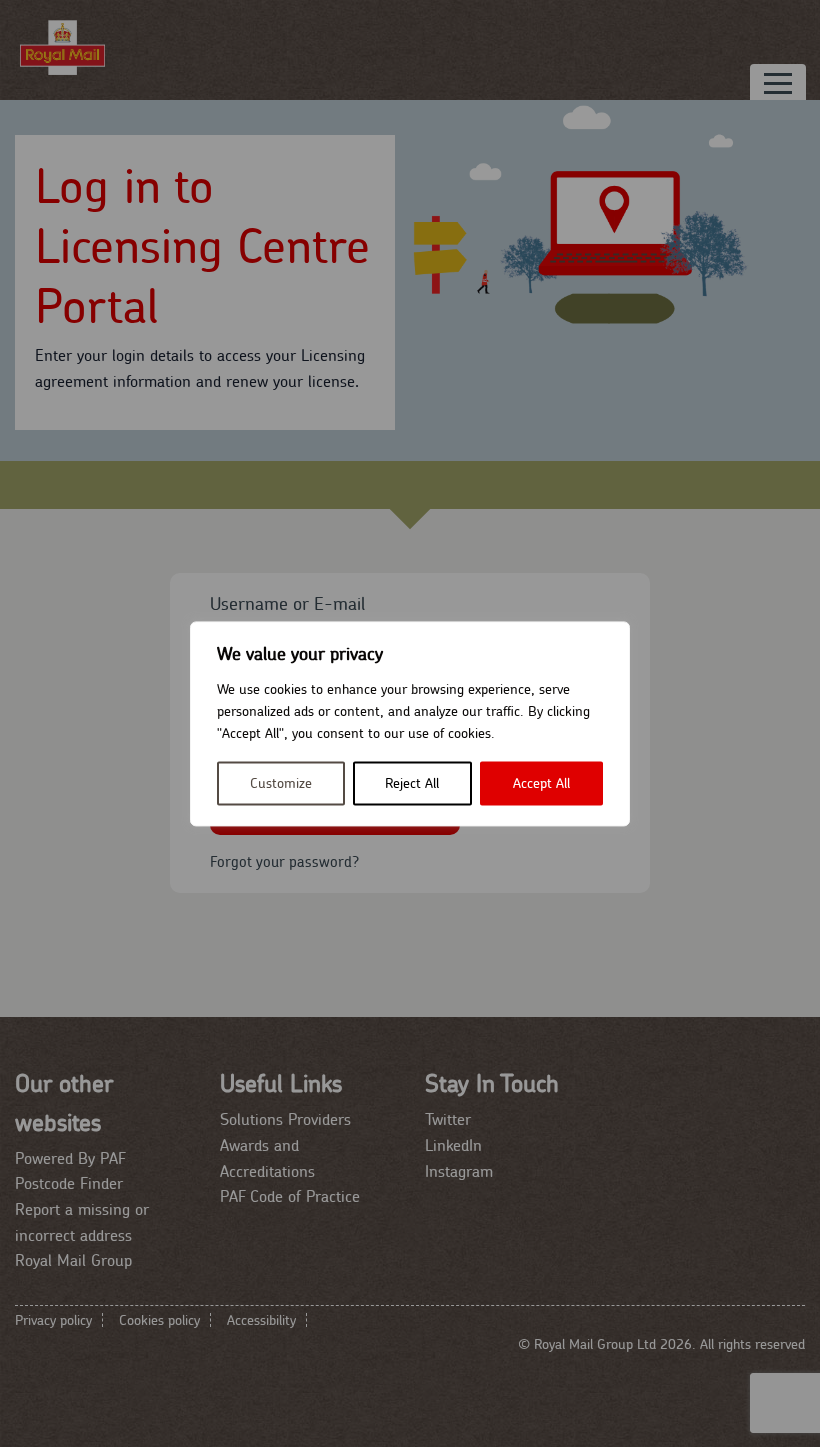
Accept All (541, 783)
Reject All (412, 783)
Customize (281, 783)
